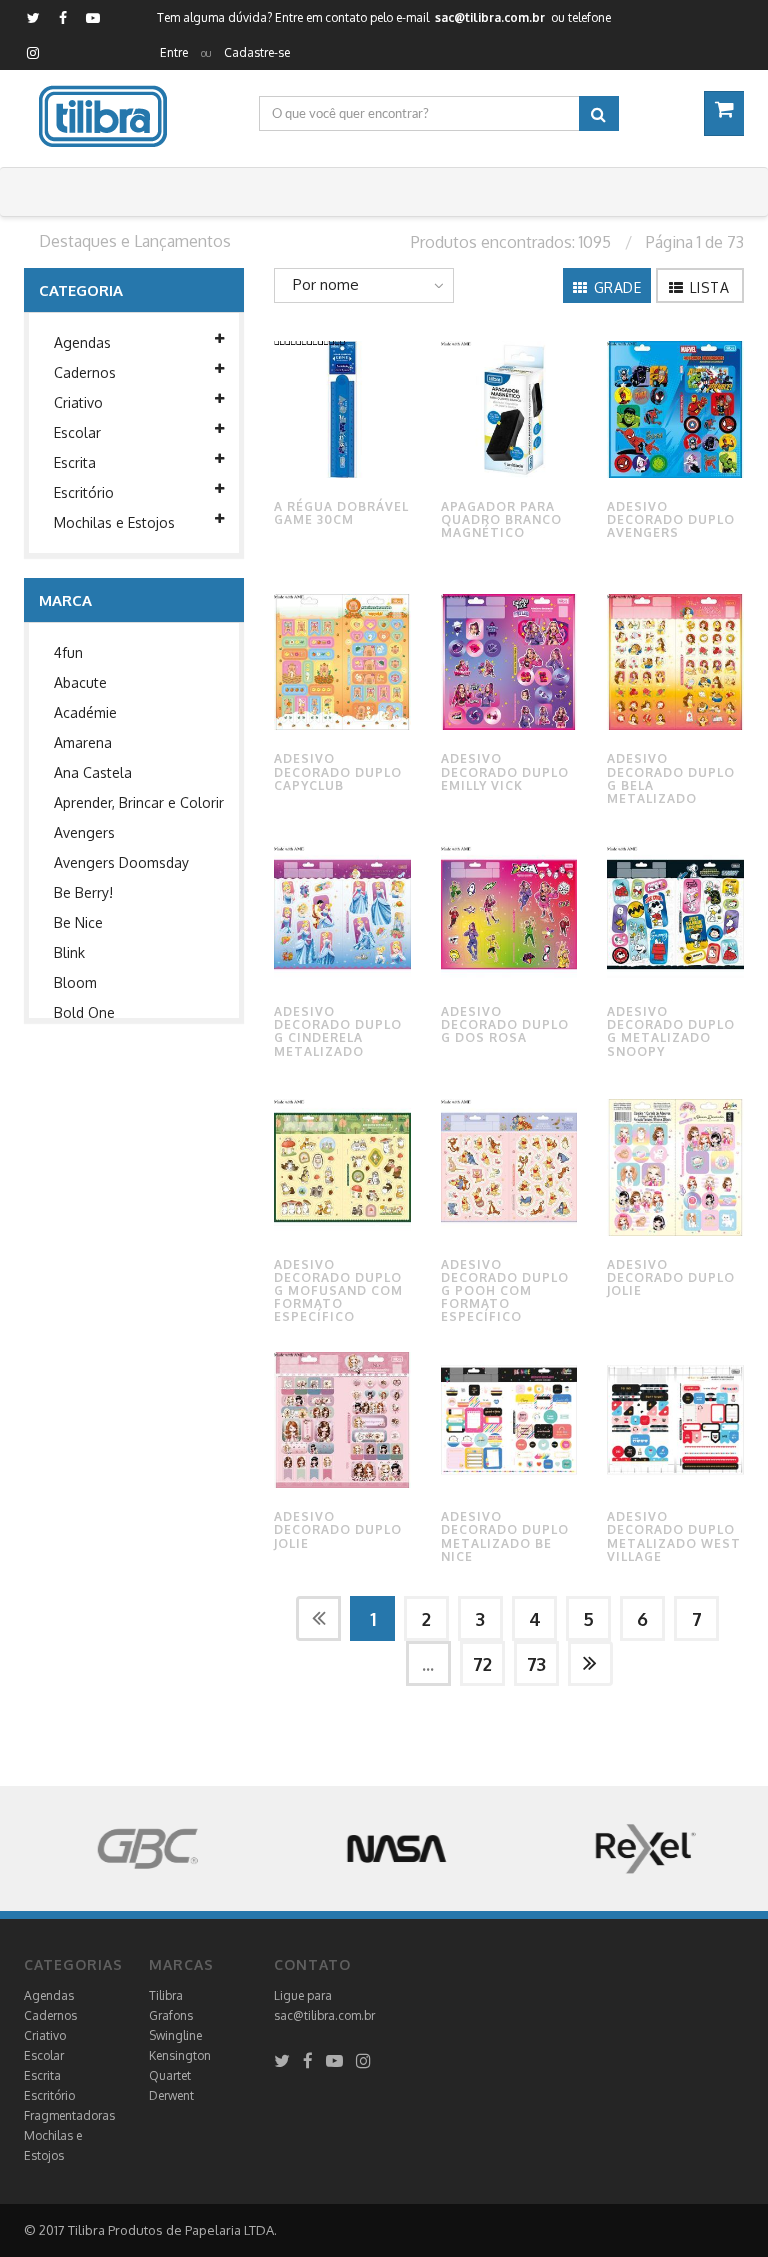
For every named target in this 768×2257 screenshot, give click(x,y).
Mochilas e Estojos (114, 522)
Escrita (75, 462)
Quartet (170, 2075)
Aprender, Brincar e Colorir (139, 802)
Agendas (82, 342)
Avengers (84, 832)
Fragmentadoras (69, 2115)
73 (536, 1664)
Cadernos (85, 372)
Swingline (175, 2035)
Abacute (80, 682)
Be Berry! (83, 892)
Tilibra (166, 1995)
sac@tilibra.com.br (324, 2015)
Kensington (180, 2055)
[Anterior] (318, 1618)
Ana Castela (93, 772)
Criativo (78, 402)
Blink (69, 952)
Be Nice (78, 922)
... (428, 1664)
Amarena (83, 742)
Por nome (326, 284)
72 (482, 1664)
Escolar (77, 432)
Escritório (84, 492)
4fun (68, 652)
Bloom (75, 982)
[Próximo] (590, 1663)
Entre (174, 52)
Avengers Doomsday (121, 862)
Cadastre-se (257, 52)
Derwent (171, 2095)
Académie (85, 712)
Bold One (84, 1012)
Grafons (171, 2015)
